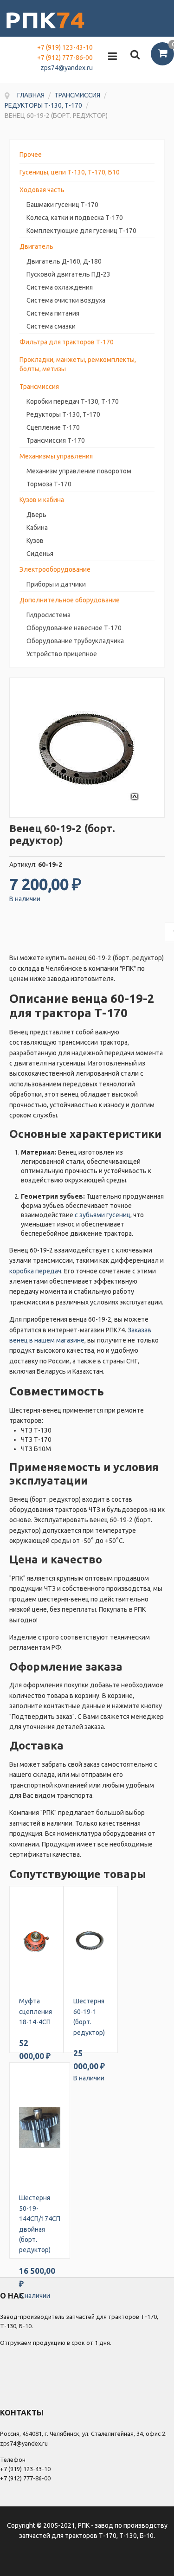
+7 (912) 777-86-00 (65, 58)
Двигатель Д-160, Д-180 (64, 261)
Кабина (37, 528)
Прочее (31, 155)
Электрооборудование (55, 569)
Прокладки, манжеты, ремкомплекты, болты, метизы (78, 364)
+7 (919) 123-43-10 (65, 47)
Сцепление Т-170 (53, 427)
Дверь (36, 515)
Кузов (35, 541)
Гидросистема (48, 615)
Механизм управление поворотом (79, 471)
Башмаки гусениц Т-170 (62, 205)
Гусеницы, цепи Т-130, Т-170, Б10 (70, 172)
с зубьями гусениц (103, 1215)
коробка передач (35, 1271)
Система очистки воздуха (66, 300)
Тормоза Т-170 (49, 484)
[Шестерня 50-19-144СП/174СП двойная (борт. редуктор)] (40, 2128)
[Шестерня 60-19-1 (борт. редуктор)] (91, 1941)
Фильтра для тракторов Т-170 (67, 342)
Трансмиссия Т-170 (56, 440)
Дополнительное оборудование (70, 600)
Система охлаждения (60, 287)
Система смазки (51, 326)
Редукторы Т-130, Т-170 (63, 414)
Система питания (53, 313)
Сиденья (40, 554)
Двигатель (36, 246)
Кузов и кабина (42, 500)
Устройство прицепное (62, 654)
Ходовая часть (42, 190)
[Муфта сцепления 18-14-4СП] (36, 1941)
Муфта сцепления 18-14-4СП (35, 2011)
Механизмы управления (56, 456)
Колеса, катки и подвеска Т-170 (75, 218)
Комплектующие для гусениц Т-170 (81, 231)
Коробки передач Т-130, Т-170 (73, 401)
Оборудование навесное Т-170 (74, 628)
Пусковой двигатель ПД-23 (68, 274)
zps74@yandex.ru (67, 68)
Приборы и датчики (56, 584)
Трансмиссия (39, 387)
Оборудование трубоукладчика (75, 641)
